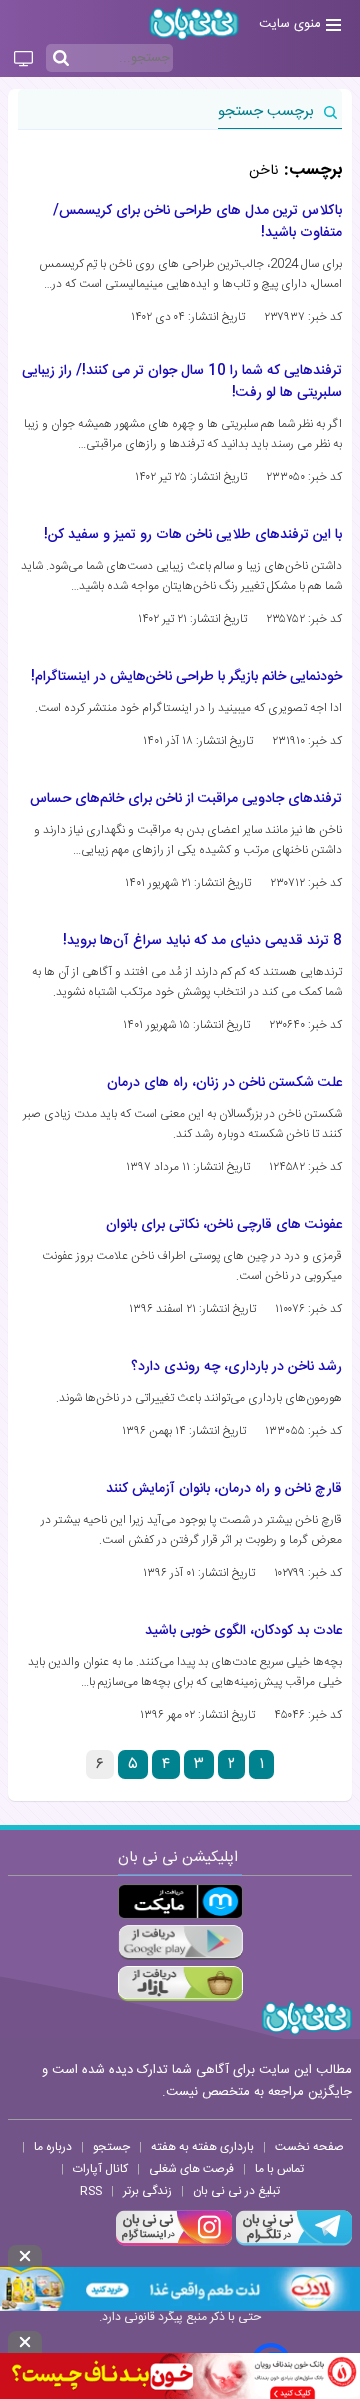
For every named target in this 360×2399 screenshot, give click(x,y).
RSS (91, 2191)
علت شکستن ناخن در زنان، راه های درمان (224, 1083)
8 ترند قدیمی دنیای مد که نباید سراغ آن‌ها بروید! (202, 941)
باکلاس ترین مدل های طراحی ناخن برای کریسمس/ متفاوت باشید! (197, 222)
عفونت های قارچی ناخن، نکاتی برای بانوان (224, 1225)
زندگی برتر (147, 2191)
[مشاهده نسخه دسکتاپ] (23, 60)
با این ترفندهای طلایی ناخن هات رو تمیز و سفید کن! (193, 535)
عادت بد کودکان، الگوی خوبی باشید (243, 1631)
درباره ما (53, 2147)
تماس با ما (279, 2169)
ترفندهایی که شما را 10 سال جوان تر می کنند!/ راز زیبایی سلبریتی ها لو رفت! (182, 382)
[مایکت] (180, 1901)
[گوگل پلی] (180, 1942)
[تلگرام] (292, 2243)
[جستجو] (61, 59)
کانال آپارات (100, 2169)
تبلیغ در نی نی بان (236, 2191)
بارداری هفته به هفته (202, 2147)
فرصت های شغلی (191, 2169)
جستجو (111, 2147)
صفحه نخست (309, 2147)
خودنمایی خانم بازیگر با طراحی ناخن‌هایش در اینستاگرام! (186, 677)
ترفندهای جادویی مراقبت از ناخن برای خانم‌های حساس (186, 799)
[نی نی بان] (194, 23)
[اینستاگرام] (174, 2243)
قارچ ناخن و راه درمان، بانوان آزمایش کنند (224, 1489)
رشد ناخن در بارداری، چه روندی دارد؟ (236, 1367)
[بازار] (180, 1983)
